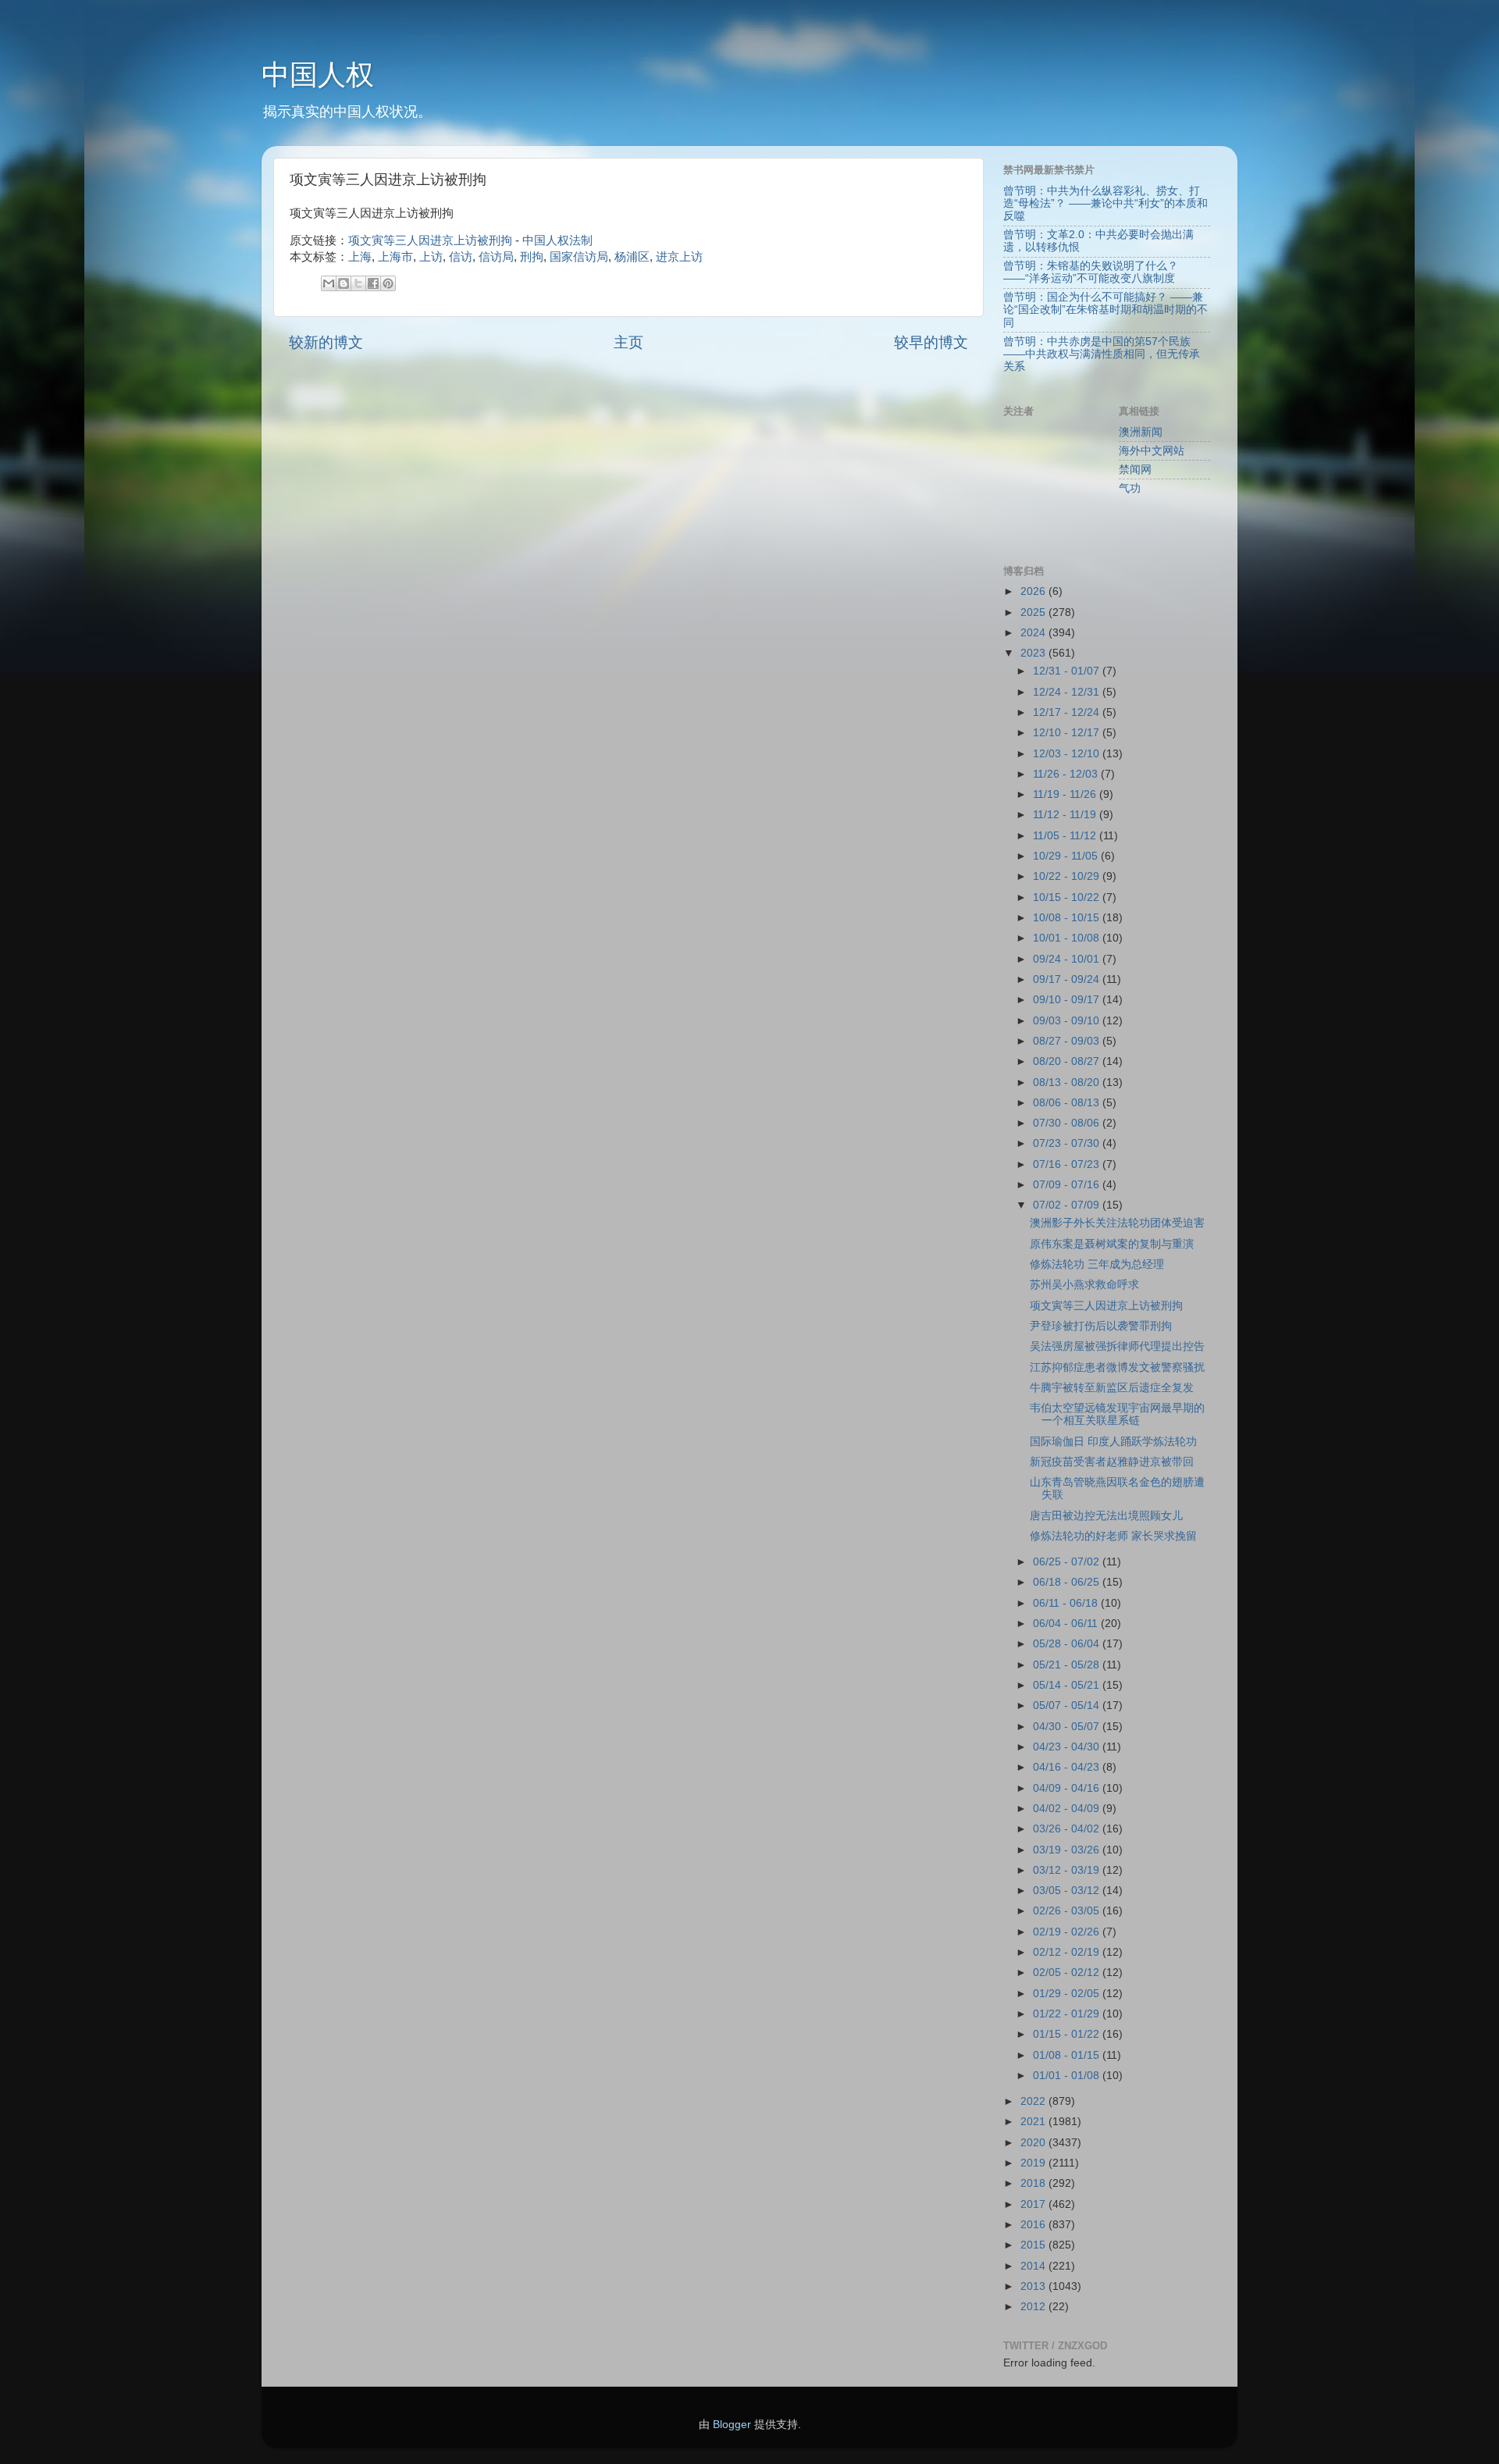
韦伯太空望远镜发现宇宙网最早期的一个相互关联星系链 (1117, 1414)
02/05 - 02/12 (1068, 1973)
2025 (1034, 612)
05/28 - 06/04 (1068, 1644)
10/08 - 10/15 (1068, 918)
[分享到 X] (358, 283)
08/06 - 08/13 (1068, 1103)
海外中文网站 (1152, 451)
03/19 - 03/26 (1068, 1850)
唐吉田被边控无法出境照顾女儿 (1106, 1516)
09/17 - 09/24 (1068, 979)
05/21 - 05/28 (1068, 1665)
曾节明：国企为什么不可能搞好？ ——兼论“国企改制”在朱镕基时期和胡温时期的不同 (1106, 310)
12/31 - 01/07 (1068, 671)
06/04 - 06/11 (1067, 1624)
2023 (1034, 653)
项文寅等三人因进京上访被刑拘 (430, 240)
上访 (431, 257)
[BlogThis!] (344, 283)
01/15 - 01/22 (1068, 2034)
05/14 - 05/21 (1068, 1685)
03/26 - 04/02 (1068, 1829)
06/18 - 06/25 (1068, 1582)
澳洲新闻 (1141, 432)
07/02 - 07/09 (1068, 1205)
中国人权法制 (557, 240)
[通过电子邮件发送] (329, 283)
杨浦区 (632, 257)
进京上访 (679, 257)
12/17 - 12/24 (1068, 712)
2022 (1034, 2101)
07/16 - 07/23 (1068, 1164)
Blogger (732, 2425)
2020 (1034, 2143)
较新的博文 (326, 342)
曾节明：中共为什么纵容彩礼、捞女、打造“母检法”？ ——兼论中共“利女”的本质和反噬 (1106, 203)
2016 (1034, 2225)
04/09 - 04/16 (1068, 1788)
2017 (1034, 2204)
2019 (1034, 2163)
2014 (1034, 2266)
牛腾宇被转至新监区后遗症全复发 (1112, 1388)
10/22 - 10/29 (1068, 876)
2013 (1034, 2286)
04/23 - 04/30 (1068, 1747)
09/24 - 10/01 (1068, 959)
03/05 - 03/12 (1068, 1891)
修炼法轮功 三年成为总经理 (1097, 1264)
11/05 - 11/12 (1066, 836)
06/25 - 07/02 (1068, 1562)
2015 (1034, 2245)
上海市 (395, 257)
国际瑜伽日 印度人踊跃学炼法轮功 (1113, 1442)
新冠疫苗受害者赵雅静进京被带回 (1112, 1462)
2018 (1034, 2183)
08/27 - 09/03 (1068, 1041)
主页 (628, 342)
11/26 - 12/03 (1067, 774)
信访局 (496, 257)
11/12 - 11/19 (1066, 815)
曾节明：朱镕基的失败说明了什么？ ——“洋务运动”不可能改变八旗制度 (1091, 272)
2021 (1034, 2122)
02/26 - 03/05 (1068, 1911)
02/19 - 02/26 (1068, 1932)
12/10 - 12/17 (1068, 733)
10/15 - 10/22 (1068, 897)
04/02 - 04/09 (1068, 1809)
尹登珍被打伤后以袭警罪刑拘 (1101, 1326)
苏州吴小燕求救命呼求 (1084, 1285)
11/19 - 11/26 (1066, 794)
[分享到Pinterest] (388, 283)
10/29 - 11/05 (1067, 856)
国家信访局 (579, 257)
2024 (1034, 633)
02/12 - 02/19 (1068, 1952)
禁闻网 (1135, 470)
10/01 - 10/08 (1068, 938)
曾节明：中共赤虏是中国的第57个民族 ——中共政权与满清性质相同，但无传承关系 (1102, 354)
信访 (461, 257)
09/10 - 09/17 (1068, 1000)
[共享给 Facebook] (373, 283)
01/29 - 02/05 (1068, 1994)
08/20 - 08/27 (1068, 1061)
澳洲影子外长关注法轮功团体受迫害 (1117, 1223)
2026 (1034, 591)
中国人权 (318, 75)
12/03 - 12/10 (1068, 754)
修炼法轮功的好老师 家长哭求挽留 (1113, 1536)
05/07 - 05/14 (1068, 1706)
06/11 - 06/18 (1067, 1603)
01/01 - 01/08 (1068, 2076)
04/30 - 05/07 (1068, 1727)
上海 (360, 257)
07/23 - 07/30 (1068, 1143)
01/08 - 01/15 (1068, 2055)
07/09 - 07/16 (1068, 1185)
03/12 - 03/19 (1068, 1870)
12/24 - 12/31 (1068, 692)
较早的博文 (931, 342)
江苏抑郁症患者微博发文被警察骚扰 (1117, 1367)
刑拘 (532, 257)
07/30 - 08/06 (1068, 1123)
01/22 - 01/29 (1068, 2014)
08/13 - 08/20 (1068, 1082)
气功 (1130, 488)
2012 (1034, 2307)
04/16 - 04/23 (1068, 1767)
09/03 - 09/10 (1068, 1021)
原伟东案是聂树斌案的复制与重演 (1112, 1244)
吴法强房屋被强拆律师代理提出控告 (1117, 1346)
